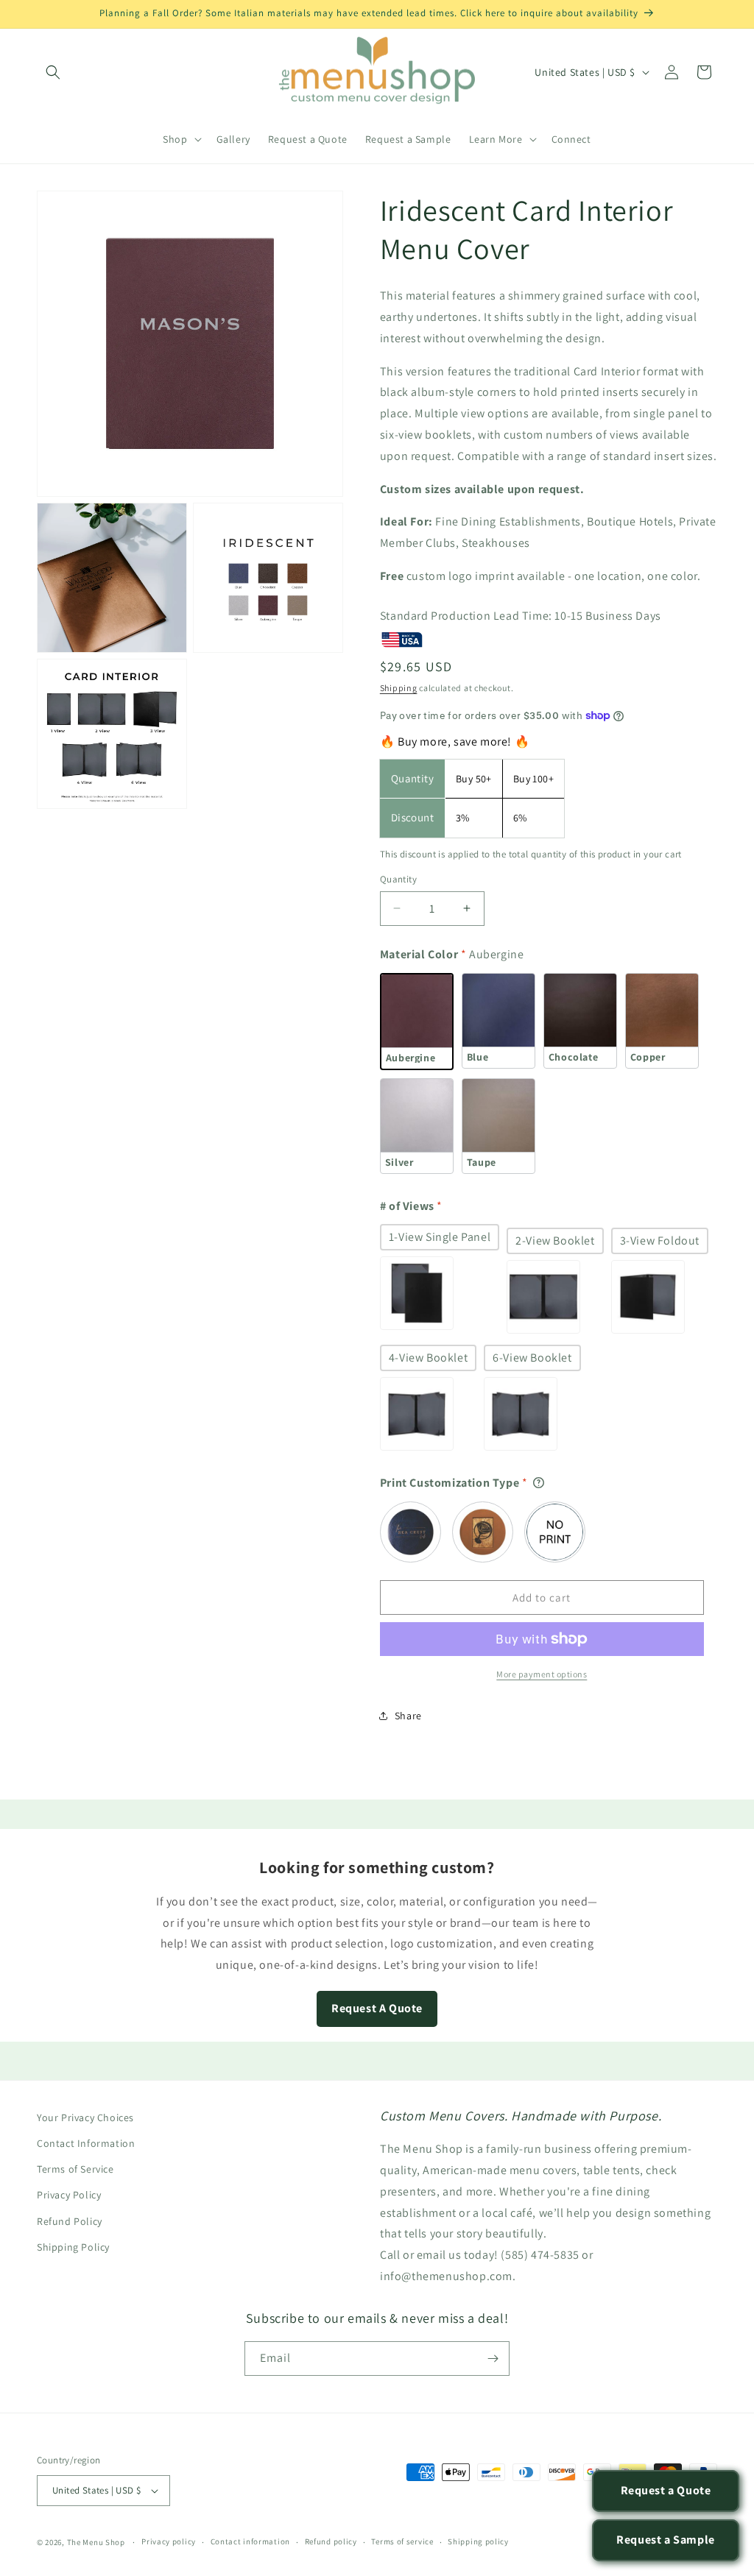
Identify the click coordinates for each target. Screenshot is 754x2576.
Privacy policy (169, 2541)
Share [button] (408, 1716)
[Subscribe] (493, 2359)
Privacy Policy (69, 2195)
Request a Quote (666, 2490)
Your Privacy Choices (85, 2117)
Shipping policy (478, 2541)
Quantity (398, 879)
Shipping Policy (73, 2247)
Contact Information (86, 2143)
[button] (53, 72)
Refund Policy (70, 2221)
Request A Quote (377, 2008)
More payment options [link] (542, 1674)
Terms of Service (75, 2169)
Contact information (250, 2541)
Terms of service (402, 2541)
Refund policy (331, 2541)
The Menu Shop (96, 2542)
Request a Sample (666, 2540)
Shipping (399, 688)
